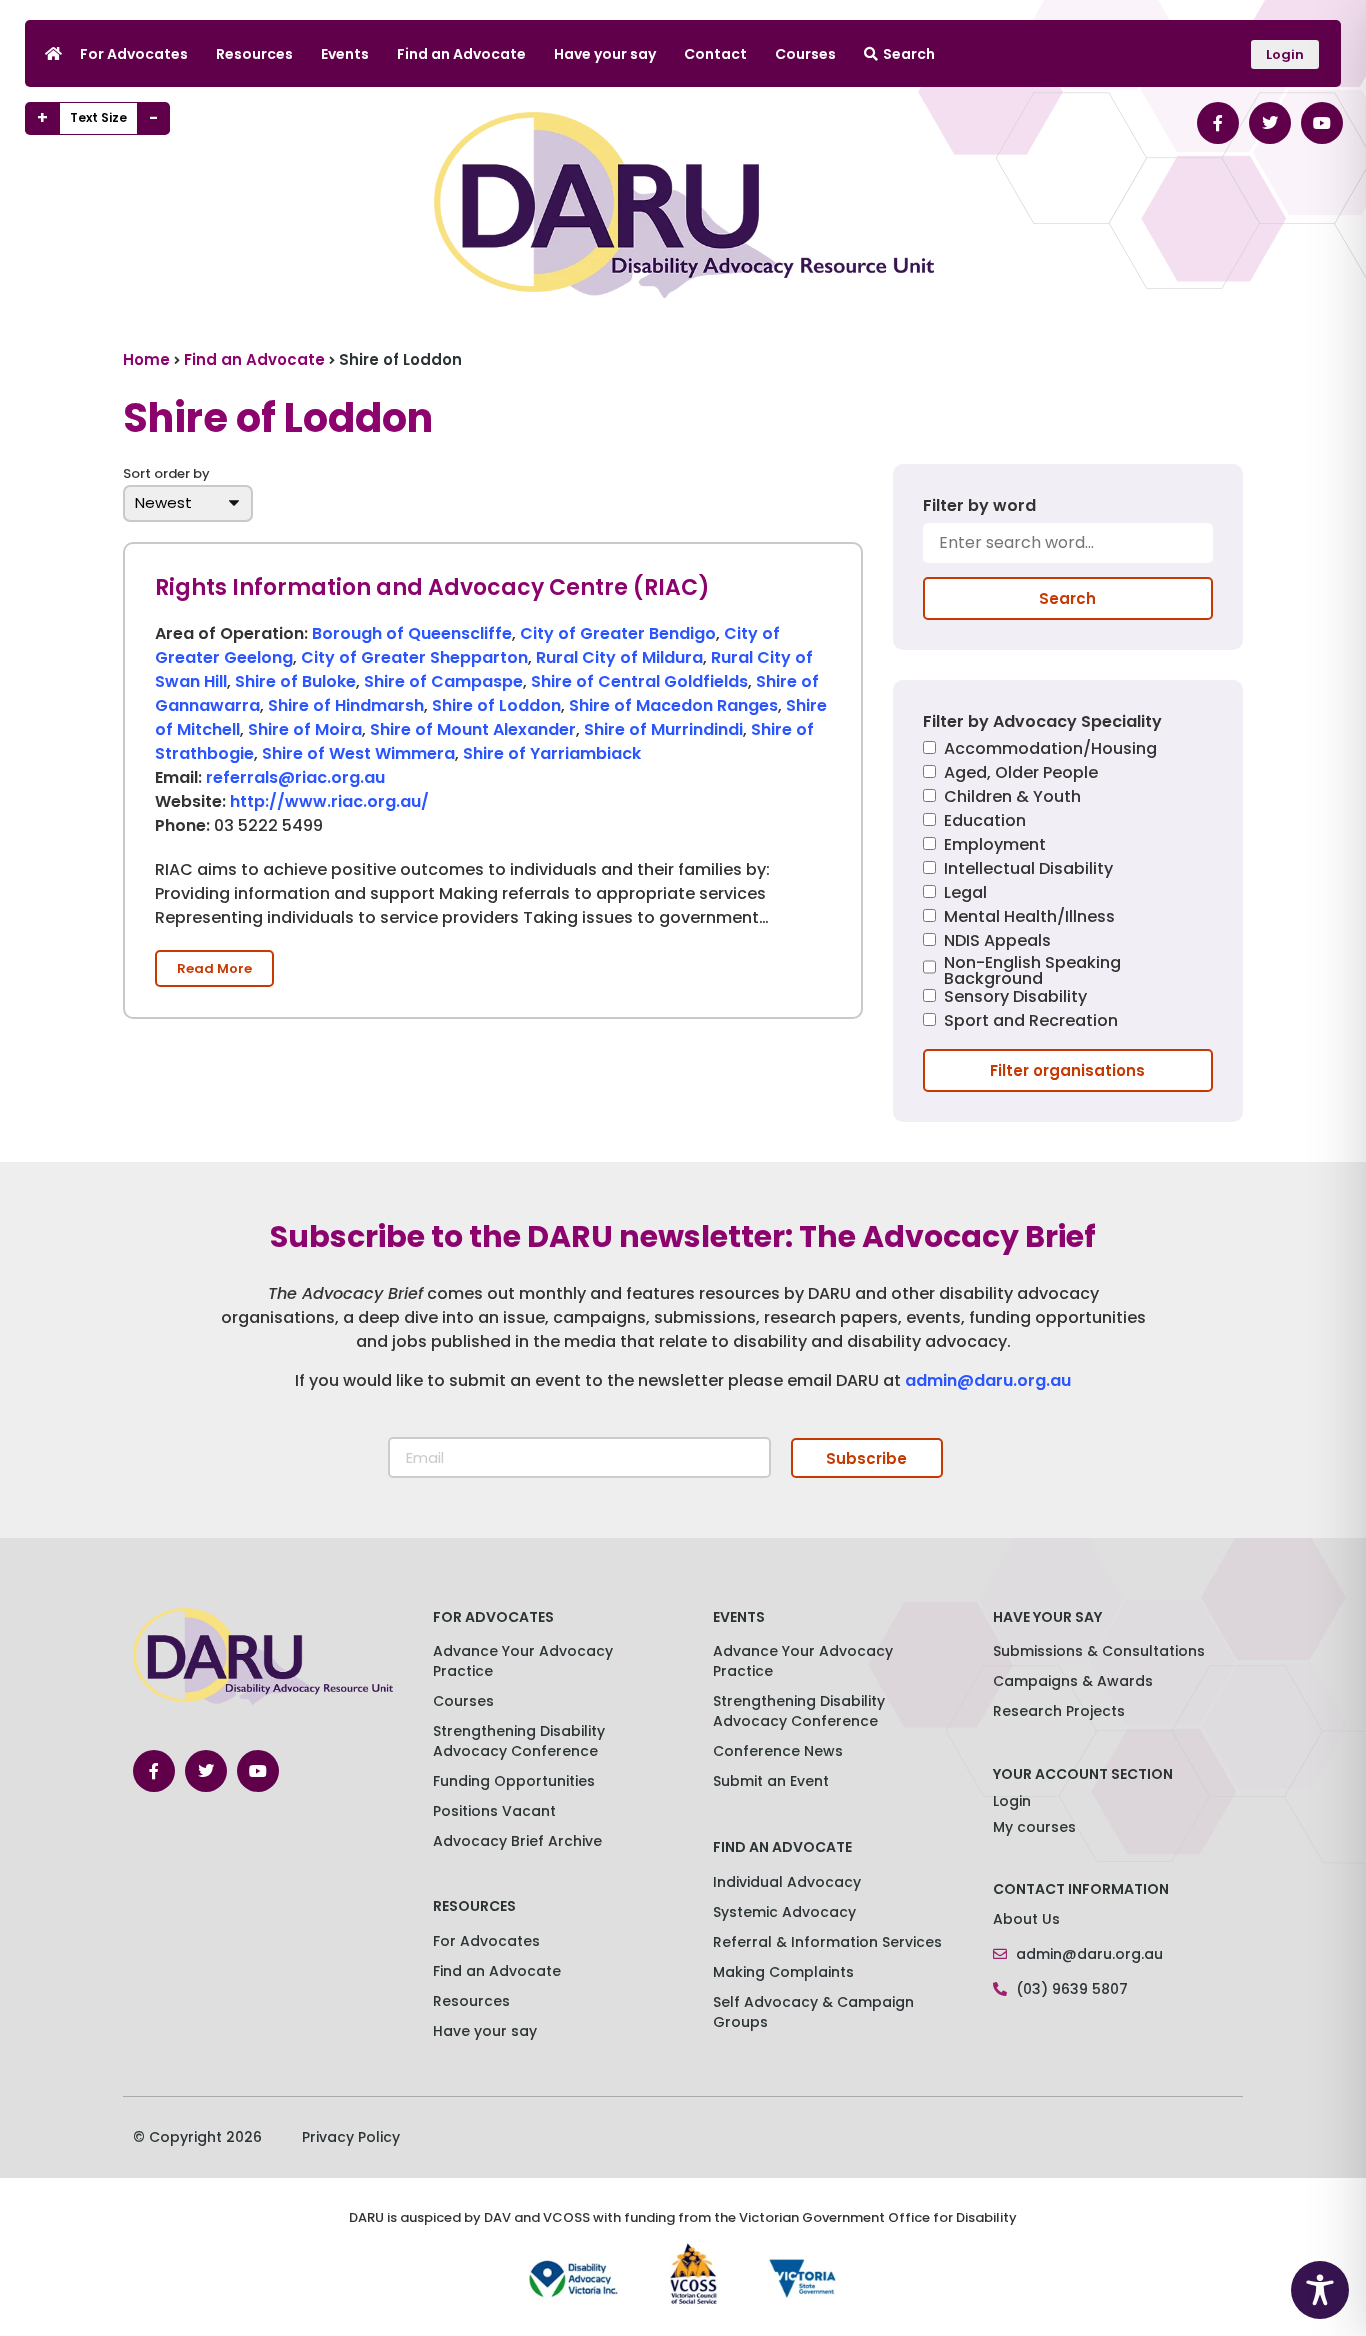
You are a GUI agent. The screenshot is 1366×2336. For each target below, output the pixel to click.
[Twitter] (1270, 123)
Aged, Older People (1021, 774)
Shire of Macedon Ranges (673, 705)
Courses (805, 54)
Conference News (778, 1751)
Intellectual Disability (1028, 870)
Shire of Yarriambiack (552, 753)
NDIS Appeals (997, 942)
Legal (965, 894)
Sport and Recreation (1031, 1022)
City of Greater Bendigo (618, 633)
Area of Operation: (231, 635)
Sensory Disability (1015, 998)
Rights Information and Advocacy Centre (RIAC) (432, 587)
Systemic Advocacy (784, 1912)
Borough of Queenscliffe (412, 633)
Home (146, 359)
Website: (190, 803)
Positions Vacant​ (494, 1811)
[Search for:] (1068, 550)
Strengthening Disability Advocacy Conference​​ (519, 1741)
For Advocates (134, 54)
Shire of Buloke (295, 681)
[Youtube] (1322, 123)
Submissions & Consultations (1099, 1651)
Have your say (605, 54)
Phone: (182, 827)
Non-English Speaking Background (1032, 971)
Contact (715, 54)
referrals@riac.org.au (295, 777)
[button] (214, 968)
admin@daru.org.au (988, 1380)
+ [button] (42, 118)
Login (1012, 1801)
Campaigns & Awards (1073, 1681)
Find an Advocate (461, 54)
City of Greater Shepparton (414, 657)
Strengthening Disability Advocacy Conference (799, 1711)
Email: (178, 779)
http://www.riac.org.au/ (329, 801)
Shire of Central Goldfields (639, 681)
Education (985, 822)
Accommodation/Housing (1050, 750)
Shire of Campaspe (443, 681)
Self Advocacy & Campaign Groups (813, 2012)
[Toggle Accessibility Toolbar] (1320, 2290)
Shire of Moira (305, 729)
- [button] (153, 118)
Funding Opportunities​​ (514, 1781)
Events (345, 54)
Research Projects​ (1059, 1711)
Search (909, 54)
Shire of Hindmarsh (346, 705)
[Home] (53, 53)
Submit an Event (771, 1781)
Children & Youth (1012, 798)
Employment (995, 846)
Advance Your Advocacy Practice (523, 1661)
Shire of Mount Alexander (473, 729)
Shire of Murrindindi (663, 729)
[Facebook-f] (1218, 123)
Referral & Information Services (827, 1942)
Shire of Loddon (496, 705)
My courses (1034, 1827)
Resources (254, 54)
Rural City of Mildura (619, 657)
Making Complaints (783, 1972)
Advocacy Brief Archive (517, 1841)
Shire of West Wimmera (358, 753)
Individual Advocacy (787, 1882)
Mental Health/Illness (1029, 918)
